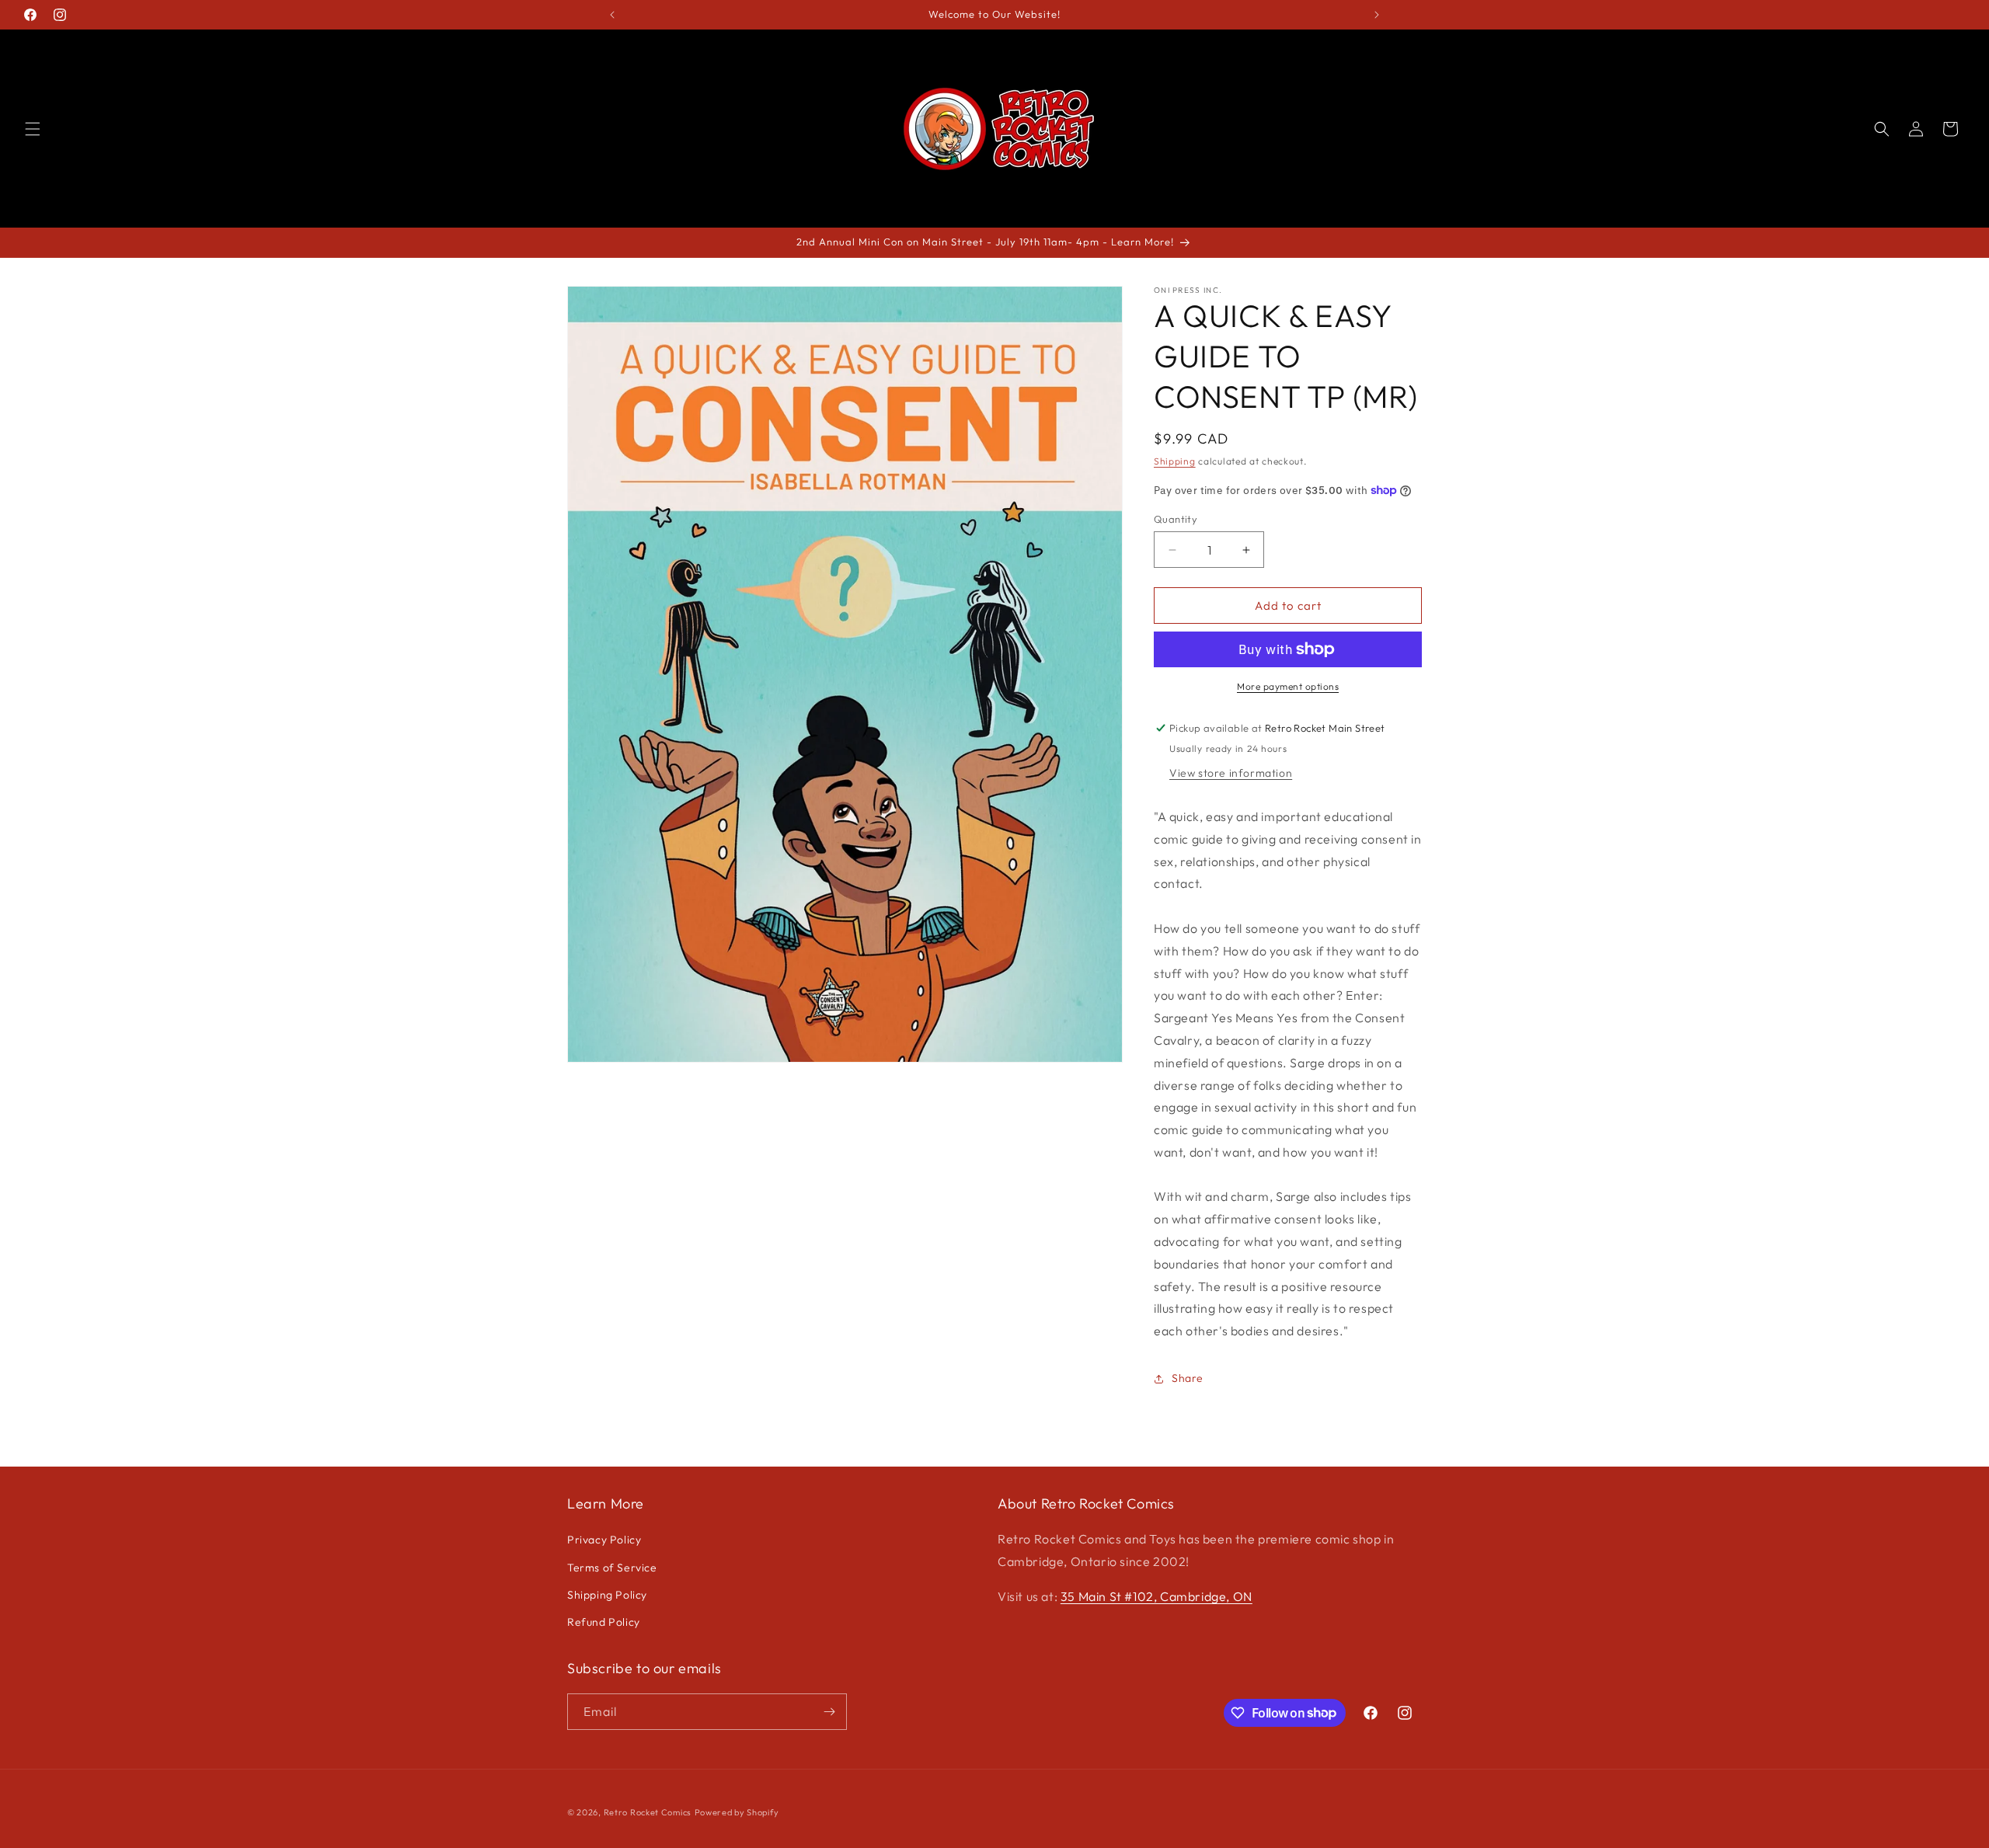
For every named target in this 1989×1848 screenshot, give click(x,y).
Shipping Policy (607, 1595)
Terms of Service (612, 1568)
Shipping (1175, 461)
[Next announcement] (1377, 15)
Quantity (1176, 519)
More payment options (1288, 686)
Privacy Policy (604, 1540)
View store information (1231, 773)
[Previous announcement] (612, 15)
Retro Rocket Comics (648, 1812)
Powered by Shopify (737, 1812)
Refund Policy (604, 1622)
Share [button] (1188, 1378)
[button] (33, 129)
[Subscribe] (829, 1712)
